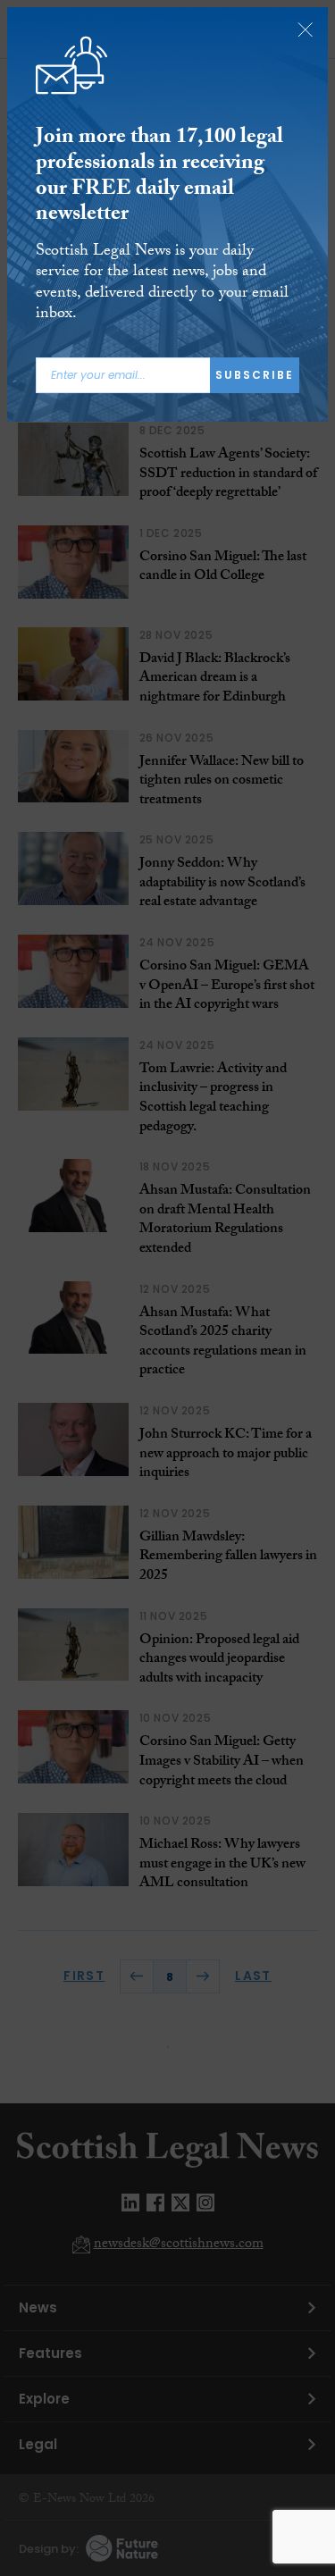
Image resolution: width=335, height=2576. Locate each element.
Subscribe (255, 375)
